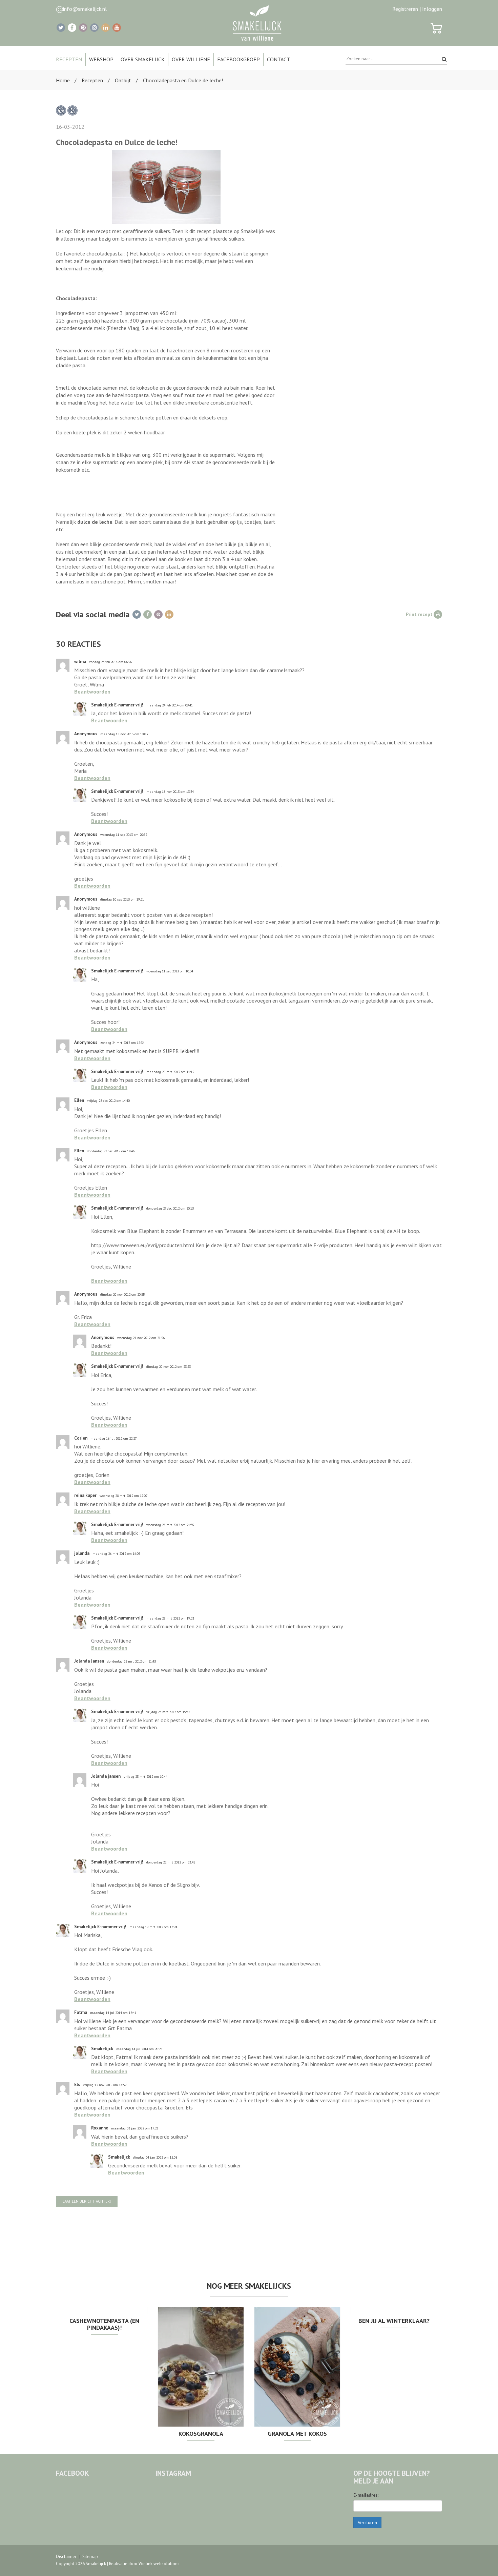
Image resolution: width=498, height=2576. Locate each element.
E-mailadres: (366, 2495)
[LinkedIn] (106, 28)
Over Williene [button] (191, 59)
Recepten (92, 80)
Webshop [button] (101, 59)
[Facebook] (72, 28)
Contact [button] (278, 59)
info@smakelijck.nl (85, 9)
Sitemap (90, 2557)
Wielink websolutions (159, 2564)
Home (63, 80)
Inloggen (432, 9)
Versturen (367, 2522)
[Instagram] (94, 28)
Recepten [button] (69, 59)
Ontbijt (123, 80)
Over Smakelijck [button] (143, 59)
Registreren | (407, 9)
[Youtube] (117, 28)
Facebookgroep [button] (238, 59)
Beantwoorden (92, 692)
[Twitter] (61, 28)
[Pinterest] (83, 28)
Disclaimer (66, 2557)
